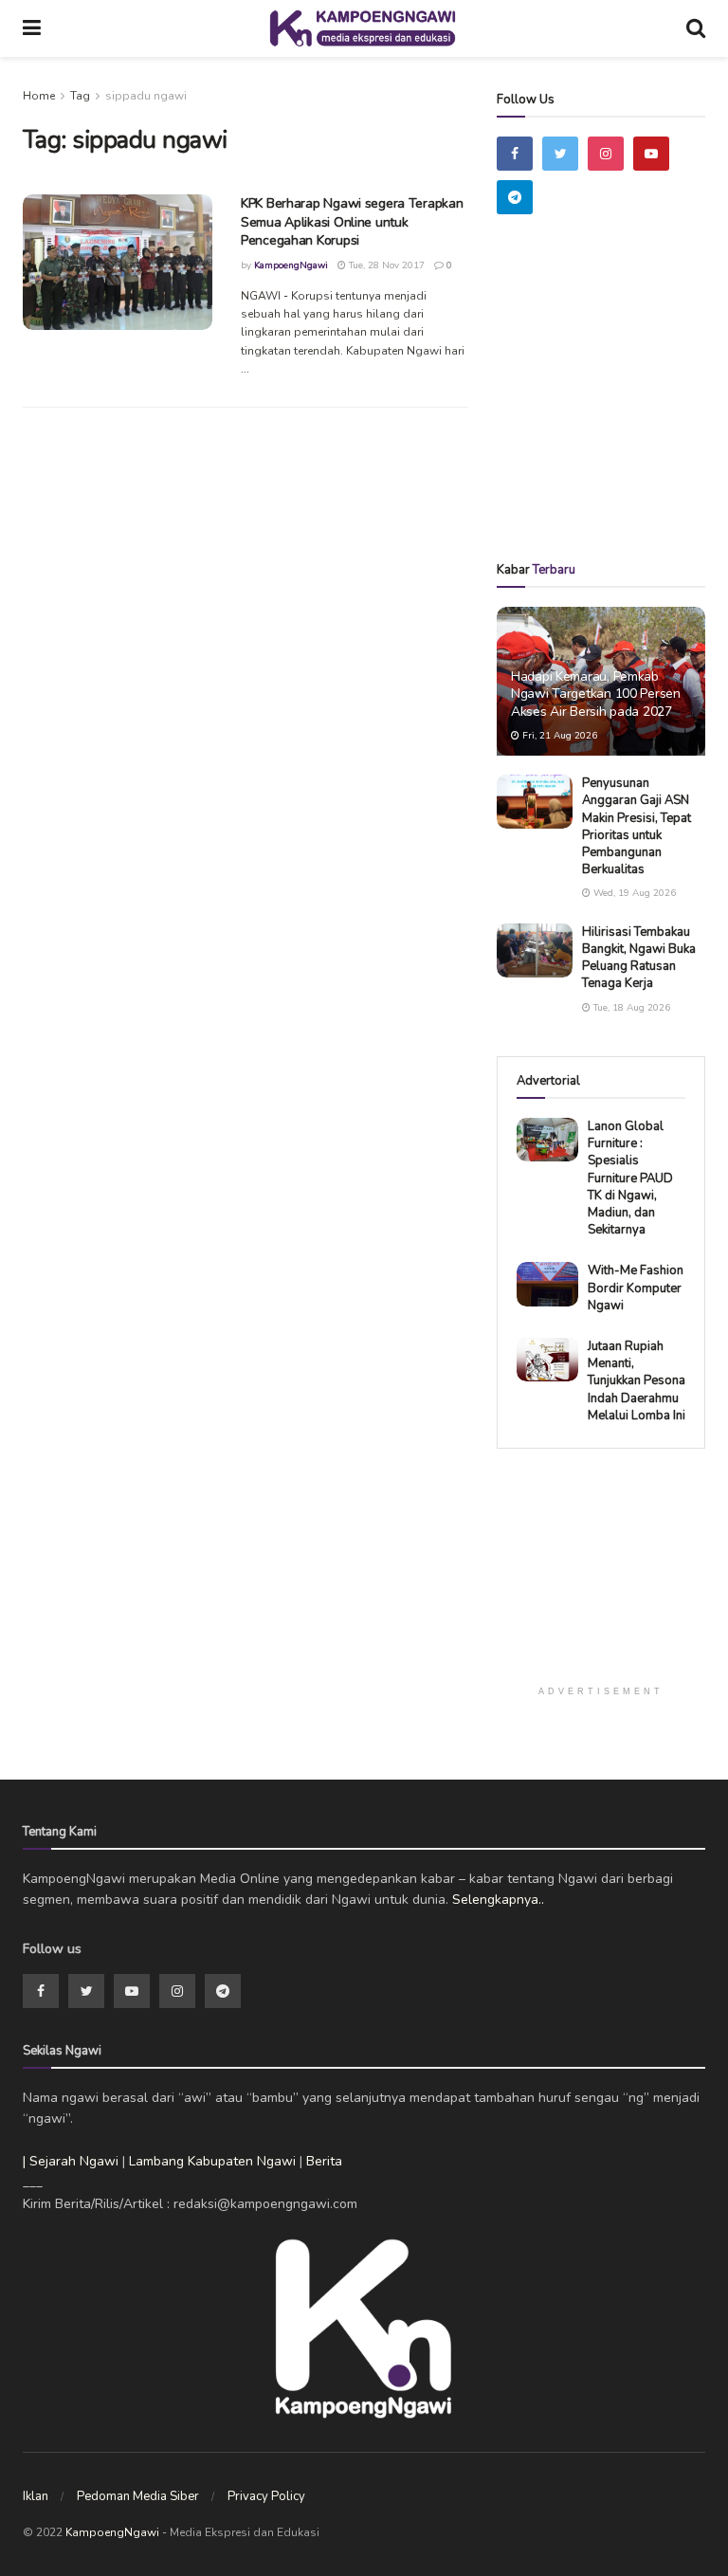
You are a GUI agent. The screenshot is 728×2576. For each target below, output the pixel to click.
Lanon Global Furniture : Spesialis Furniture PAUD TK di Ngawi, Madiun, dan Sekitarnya (630, 1178)
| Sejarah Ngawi (71, 2161)
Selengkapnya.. (498, 1900)
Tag (80, 96)
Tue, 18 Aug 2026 (630, 1008)
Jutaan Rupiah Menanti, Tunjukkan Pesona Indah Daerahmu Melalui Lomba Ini (637, 1381)
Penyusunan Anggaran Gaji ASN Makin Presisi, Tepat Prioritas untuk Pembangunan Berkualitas (637, 826)
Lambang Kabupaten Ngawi (212, 2161)
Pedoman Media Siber (138, 2496)
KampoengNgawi (291, 265)
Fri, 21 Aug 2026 (558, 736)
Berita (324, 2161)
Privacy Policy (266, 2496)
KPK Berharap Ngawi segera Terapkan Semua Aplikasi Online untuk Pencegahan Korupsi (352, 222)
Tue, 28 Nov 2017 (385, 265)
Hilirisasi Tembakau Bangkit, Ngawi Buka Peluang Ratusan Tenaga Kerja (639, 958)
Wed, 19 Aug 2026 (633, 893)
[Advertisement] (612, 415)
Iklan (36, 2496)
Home (39, 96)
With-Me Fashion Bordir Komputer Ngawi (636, 1288)
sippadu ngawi (146, 96)
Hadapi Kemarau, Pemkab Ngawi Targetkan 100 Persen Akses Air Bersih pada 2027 (596, 694)
